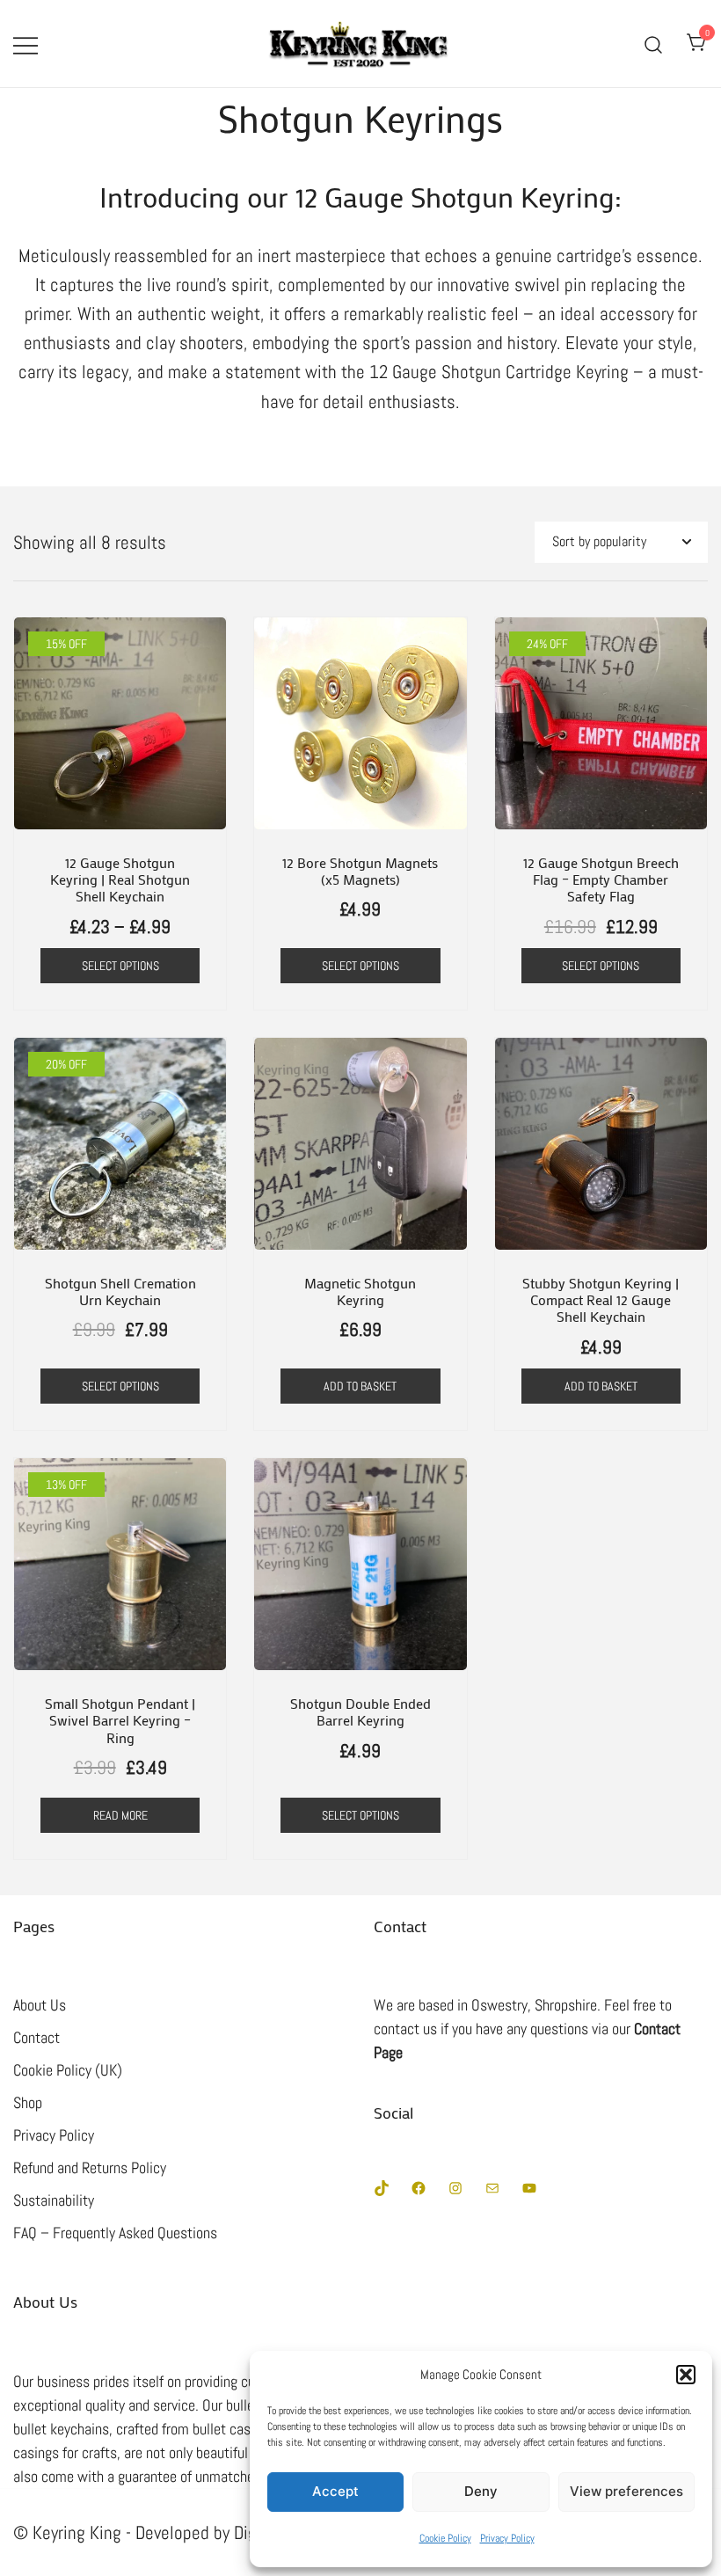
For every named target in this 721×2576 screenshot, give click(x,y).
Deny (481, 2491)
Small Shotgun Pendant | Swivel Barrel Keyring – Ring (120, 1720)
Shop (28, 2102)
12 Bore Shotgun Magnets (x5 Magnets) (360, 871)
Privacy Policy (507, 2538)
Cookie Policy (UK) (68, 2070)
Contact (36, 2037)
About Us (40, 2005)
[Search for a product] (654, 44)
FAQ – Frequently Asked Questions (115, 2233)
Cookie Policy (445, 2538)
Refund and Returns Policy (90, 2167)
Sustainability (54, 2200)
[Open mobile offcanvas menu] (25, 44)
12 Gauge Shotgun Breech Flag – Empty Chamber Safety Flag (601, 879)
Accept (335, 2491)
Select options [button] (601, 966)
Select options (120, 966)
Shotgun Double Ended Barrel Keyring (360, 1711)
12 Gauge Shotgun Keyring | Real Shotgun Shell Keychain (120, 879)
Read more (120, 1815)
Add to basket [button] (360, 1386)
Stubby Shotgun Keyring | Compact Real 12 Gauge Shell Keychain (601, 1299)
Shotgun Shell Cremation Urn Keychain (120, 1291)
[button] (686, 2375)
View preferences (626, 2491)
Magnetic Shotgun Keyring (360, 1291)
